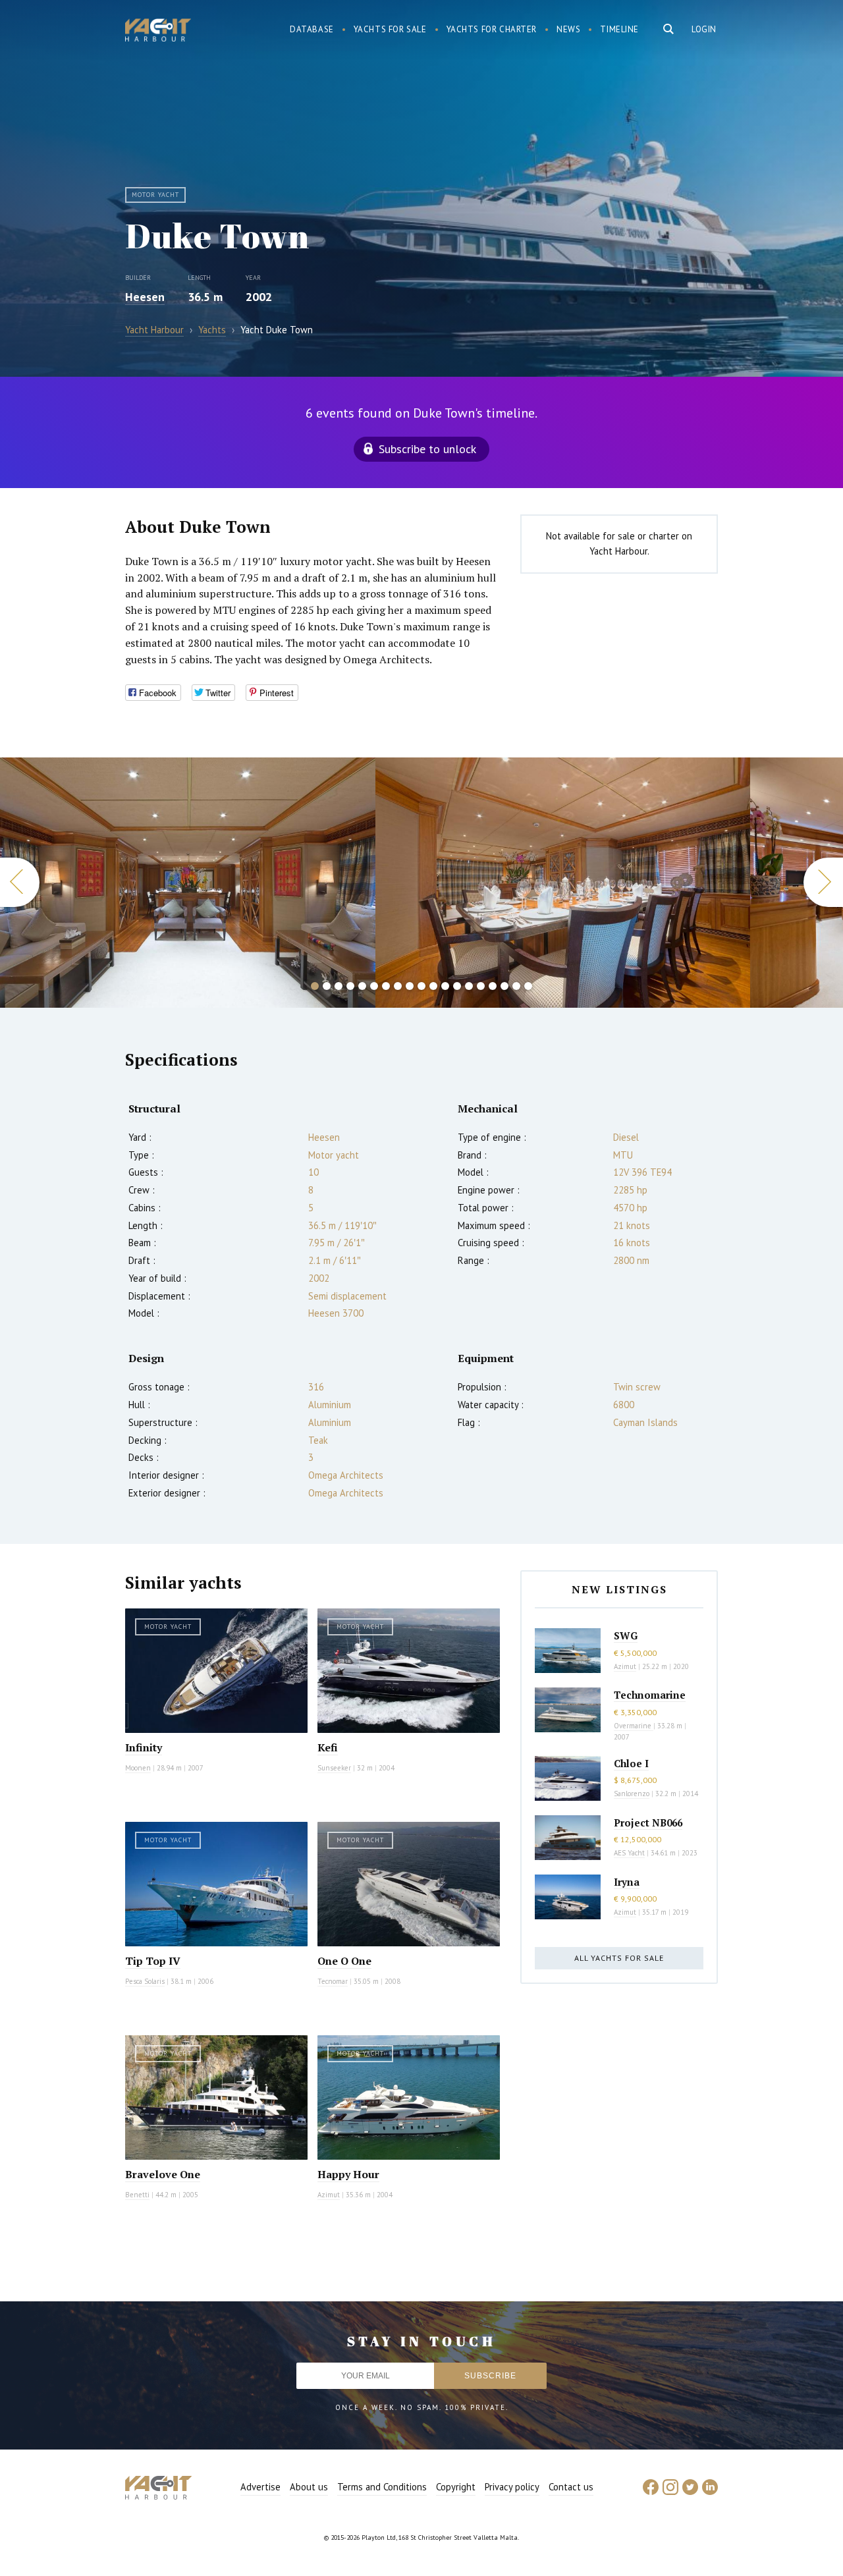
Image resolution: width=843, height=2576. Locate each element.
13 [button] (457, 986)
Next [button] (823, 882)
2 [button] (327, 986)
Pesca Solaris (145, 1981)
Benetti (137, 2195)
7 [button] (386, 986)
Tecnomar (333, 1981)
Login (704, 29)
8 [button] (398, 986)
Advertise (260, 2487)
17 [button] (504, 986)
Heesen (145, 297)
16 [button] (493, 986)
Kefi (328, 1747)
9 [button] (410, 986)
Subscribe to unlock (427, 449)
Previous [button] (20, 882)
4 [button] (350, 986)
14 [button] (469, 986)
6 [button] (374, 986)
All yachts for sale (619, 1958)
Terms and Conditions (382, 2487)
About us (309, 2487)
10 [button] (421, 986)
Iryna (627, 1882)
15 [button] (481, 986)
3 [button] (339, 986)
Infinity (144, 1747)
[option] (187, 883)
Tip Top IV (153, 1961)
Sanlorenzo (632, 1794)
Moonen (138, 1768)
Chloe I (631, 1763)
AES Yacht (629, 1853)
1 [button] (315, 986)
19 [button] (528, 986)
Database (312, 29)
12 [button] (445, 986)
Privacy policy (512, 2487)
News (568, 29)
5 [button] (362, 986)
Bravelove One (163, 2174)
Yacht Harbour (158, 32)
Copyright (456, 2487)
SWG (626, 1635)
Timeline (619, 29)
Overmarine (634, 1726)
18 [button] (516, 986)
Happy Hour (348, 2174)
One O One (344, 1961)
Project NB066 (648, 1822)
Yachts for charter (492, 29)
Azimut (329, 2195)
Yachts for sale (390, 29)
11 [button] (433, 986)
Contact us (571, 2487)
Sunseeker (334, 1768)
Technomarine (650, 1695)
